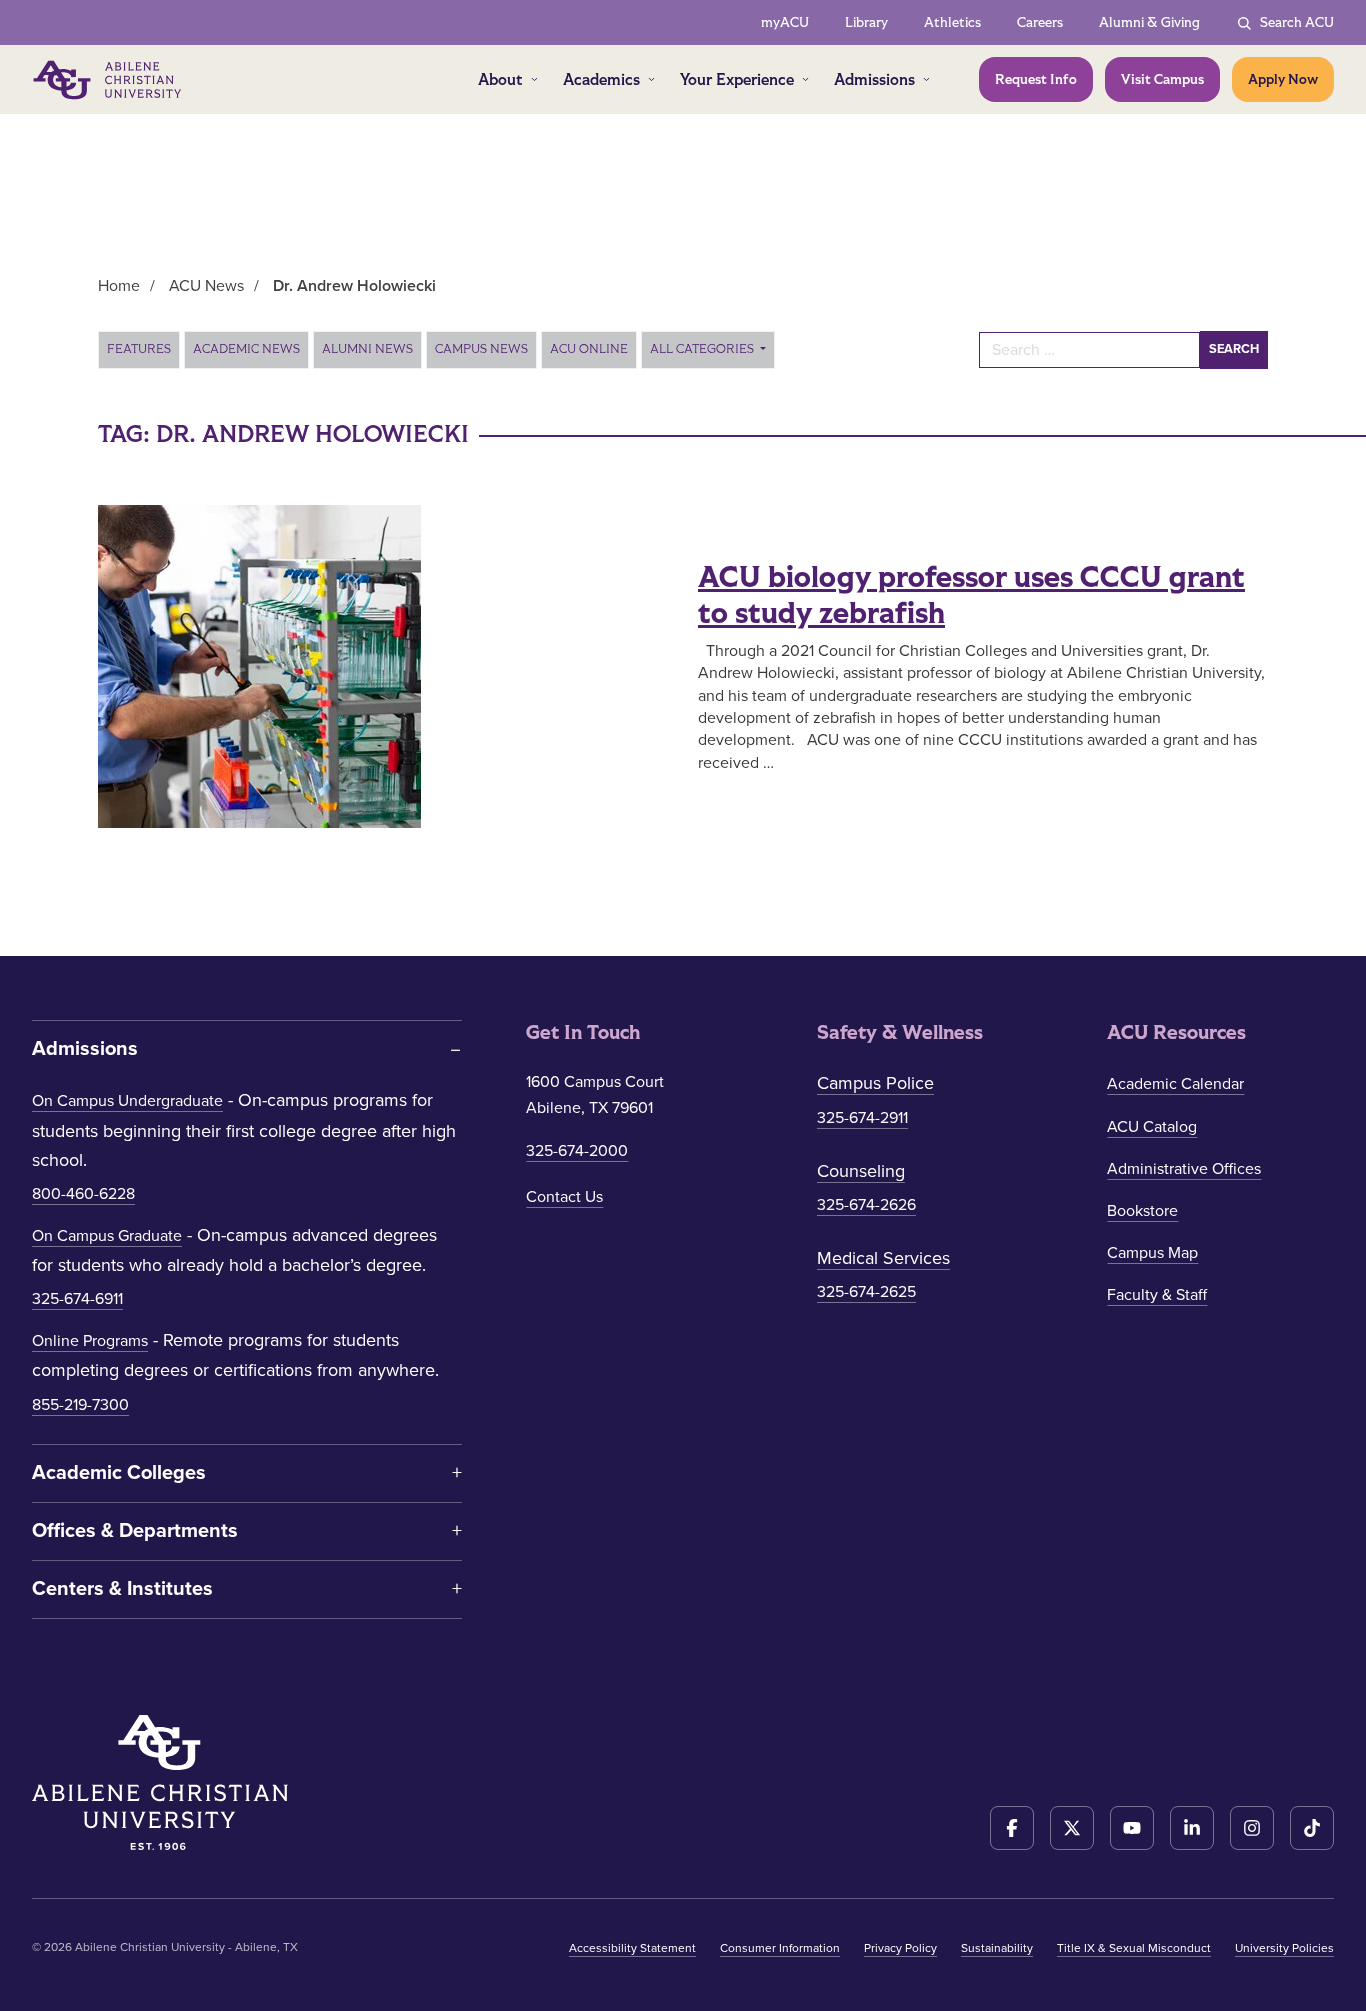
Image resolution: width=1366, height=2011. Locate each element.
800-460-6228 (83, 1194)
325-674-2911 (862, 1118)
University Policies (1284, 1948)
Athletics (952, 22)
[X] (1072, 1828)
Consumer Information (780, 1948)
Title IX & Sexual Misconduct (1134, 1948)
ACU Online (589, 349)
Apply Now (1283, 79)
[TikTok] (1312, 1828)
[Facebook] (1012, 1828)
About (500, 79)
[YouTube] (1132, 1828)
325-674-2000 (577, 1151)
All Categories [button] (703, 349)
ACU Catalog (1152, 1127)
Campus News (481, 349)
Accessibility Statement (632, 1948)
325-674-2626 (866, 1205)
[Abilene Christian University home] (109, 80)
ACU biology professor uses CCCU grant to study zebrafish (971, 596)
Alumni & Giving (1149, 22)
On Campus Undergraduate (127, 1101)
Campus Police (875, 1083)
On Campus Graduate (107, 1236)
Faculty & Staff (1157, 1295)
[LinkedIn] (1192, 1828)
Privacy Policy (900, 1948)
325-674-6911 (77, 1299)
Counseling (861, 1171)
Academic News (246, 349)
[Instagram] (1252, 1828)
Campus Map (1152, 1253)
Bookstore (1142, 1211)
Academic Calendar (1175, 1084)
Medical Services (883, 1258)
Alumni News (367, 349)
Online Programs (90, 1341)
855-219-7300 (80, 1405)
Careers (1040, 22)
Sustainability (997, 1948)
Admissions (874, 79)
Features (139, 349)
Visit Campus (1162, 79)
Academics (601, 79)
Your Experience (737, 79)
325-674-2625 (866, 1292)
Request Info (1036, 79)
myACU (785, 22)
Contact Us (564, 1197)
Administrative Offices (1184, 1169)
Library (866, 22)
